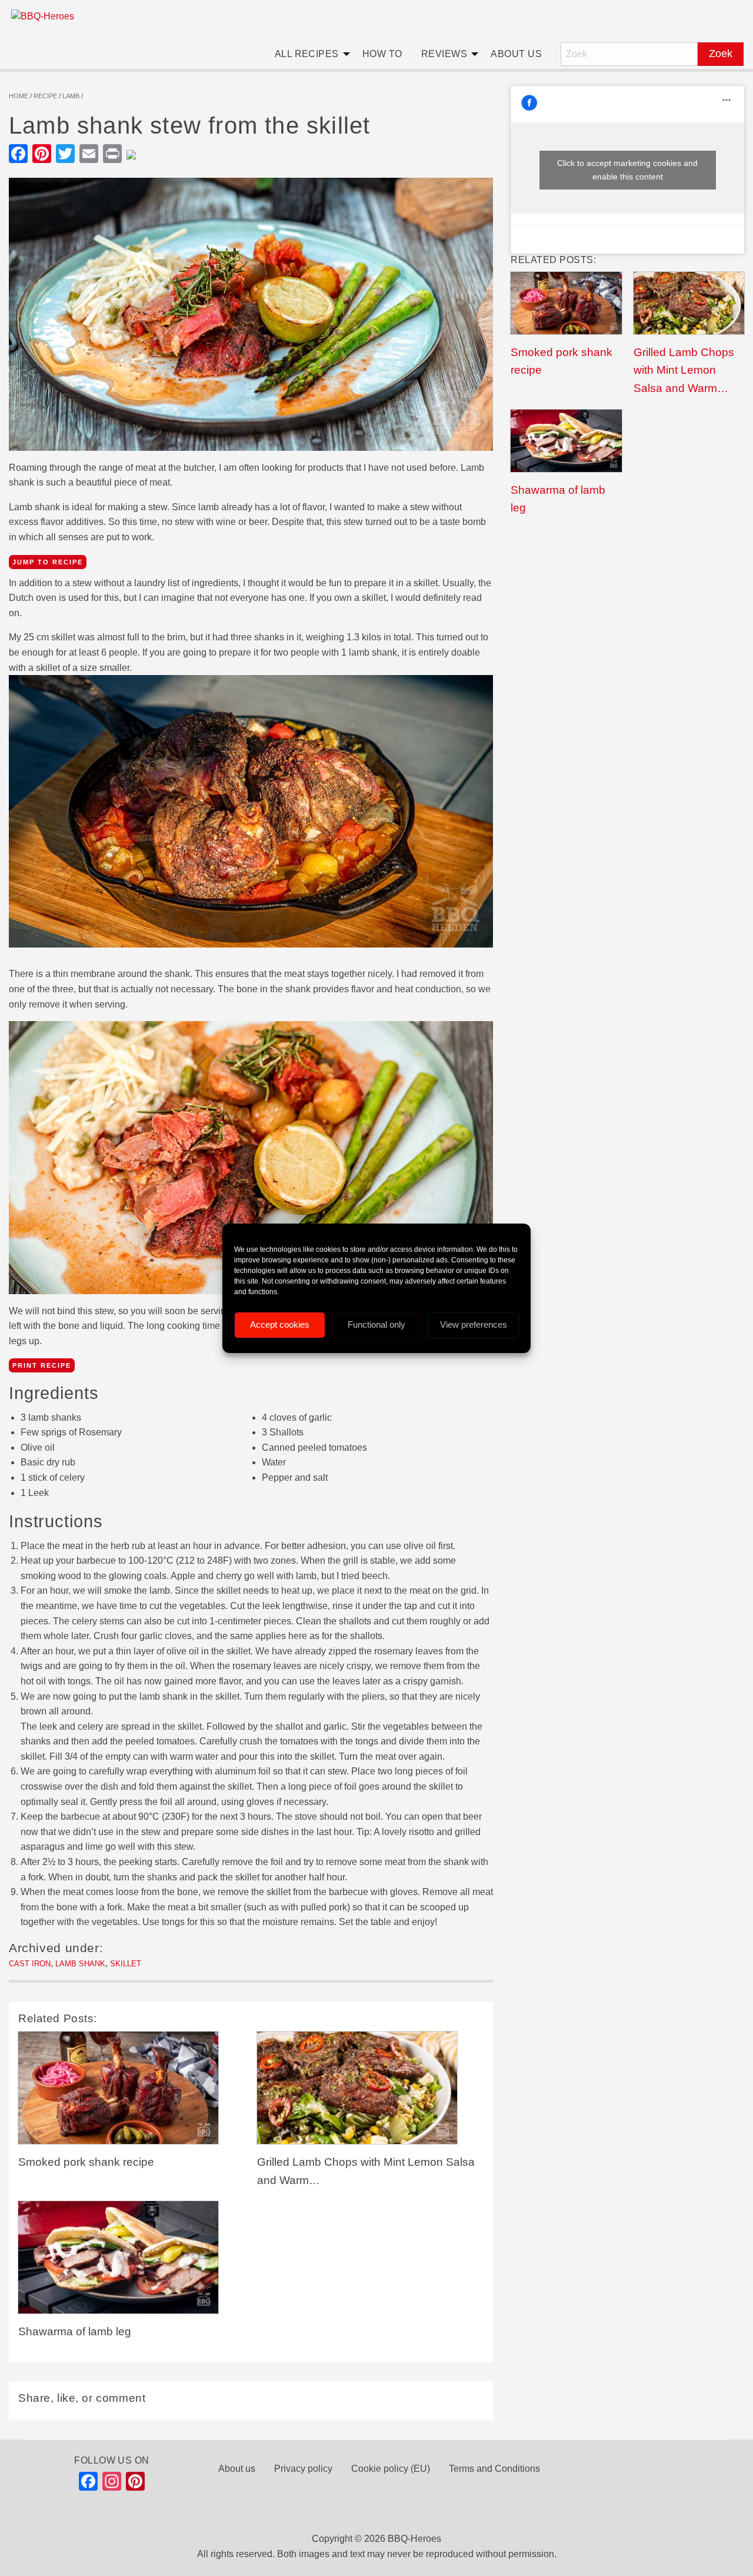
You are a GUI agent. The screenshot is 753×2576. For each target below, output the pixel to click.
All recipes (307, 54)
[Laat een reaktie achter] (136, 154)
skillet (126, 1964)
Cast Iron (30, 1964)
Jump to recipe (48, 562)
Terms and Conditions (494, 2469)
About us (516, 54)
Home (19, 96)
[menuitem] (309, 54)
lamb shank (80, 1964)
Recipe (45, 96)
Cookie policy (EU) (391, 2469)
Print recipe (42, 1365)
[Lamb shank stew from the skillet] (251, 318)
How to (382, 54)
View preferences (474, 1324)
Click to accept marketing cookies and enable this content (627, 170)
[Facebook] (88, 2484)
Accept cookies (280, 1324)
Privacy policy (303, 2469)
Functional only (376, 1324)
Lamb (71, 96)
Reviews (444, 54)
